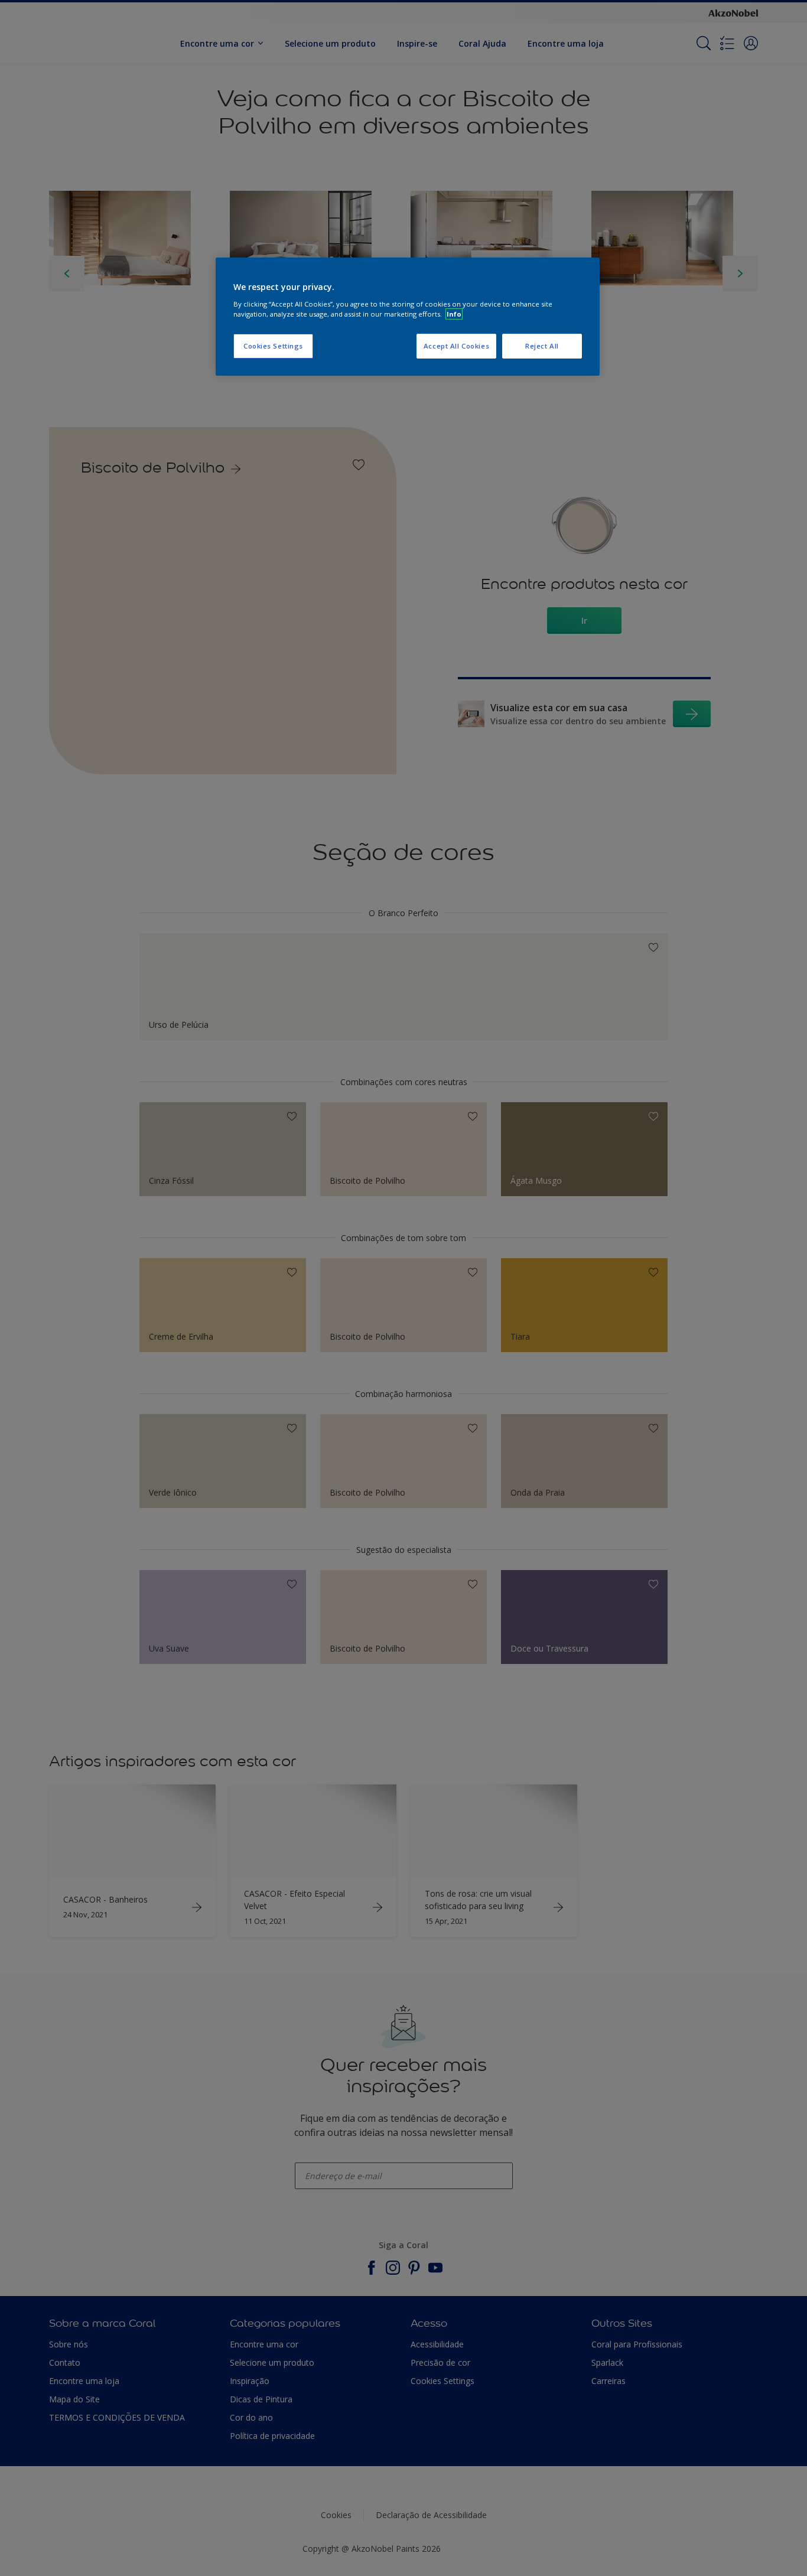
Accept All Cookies (456, 346)
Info (454, 314)
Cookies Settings (273, 346)
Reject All (542, 346)
